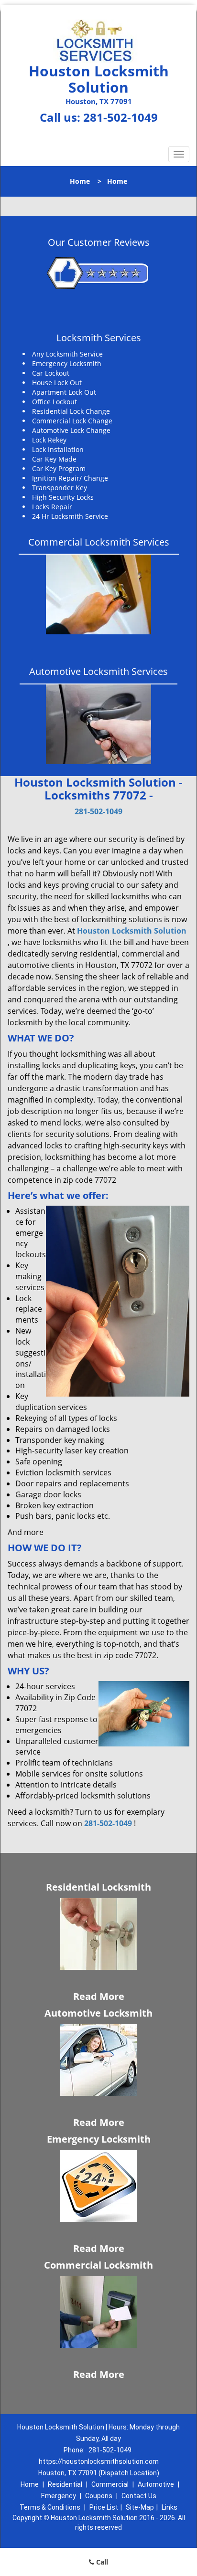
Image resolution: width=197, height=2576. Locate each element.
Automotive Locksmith (98, 2013)
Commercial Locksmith (98, 2265)
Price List (104, 2507)
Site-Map (140, 2507)
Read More (99, 1996)
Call (101, 2562)
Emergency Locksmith (99, 2139)
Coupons (99, 2496)
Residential (65, 2484)
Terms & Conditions (50, 2507)
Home (80, 181)
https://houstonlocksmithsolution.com (99, 2461)
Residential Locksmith (98, 1887)
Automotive (156, 2484)
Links (170, 2507)
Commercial (110, 2484)
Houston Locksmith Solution (132, 931)
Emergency (59, 2496)
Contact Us (139, 2496)
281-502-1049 (120, 117)
